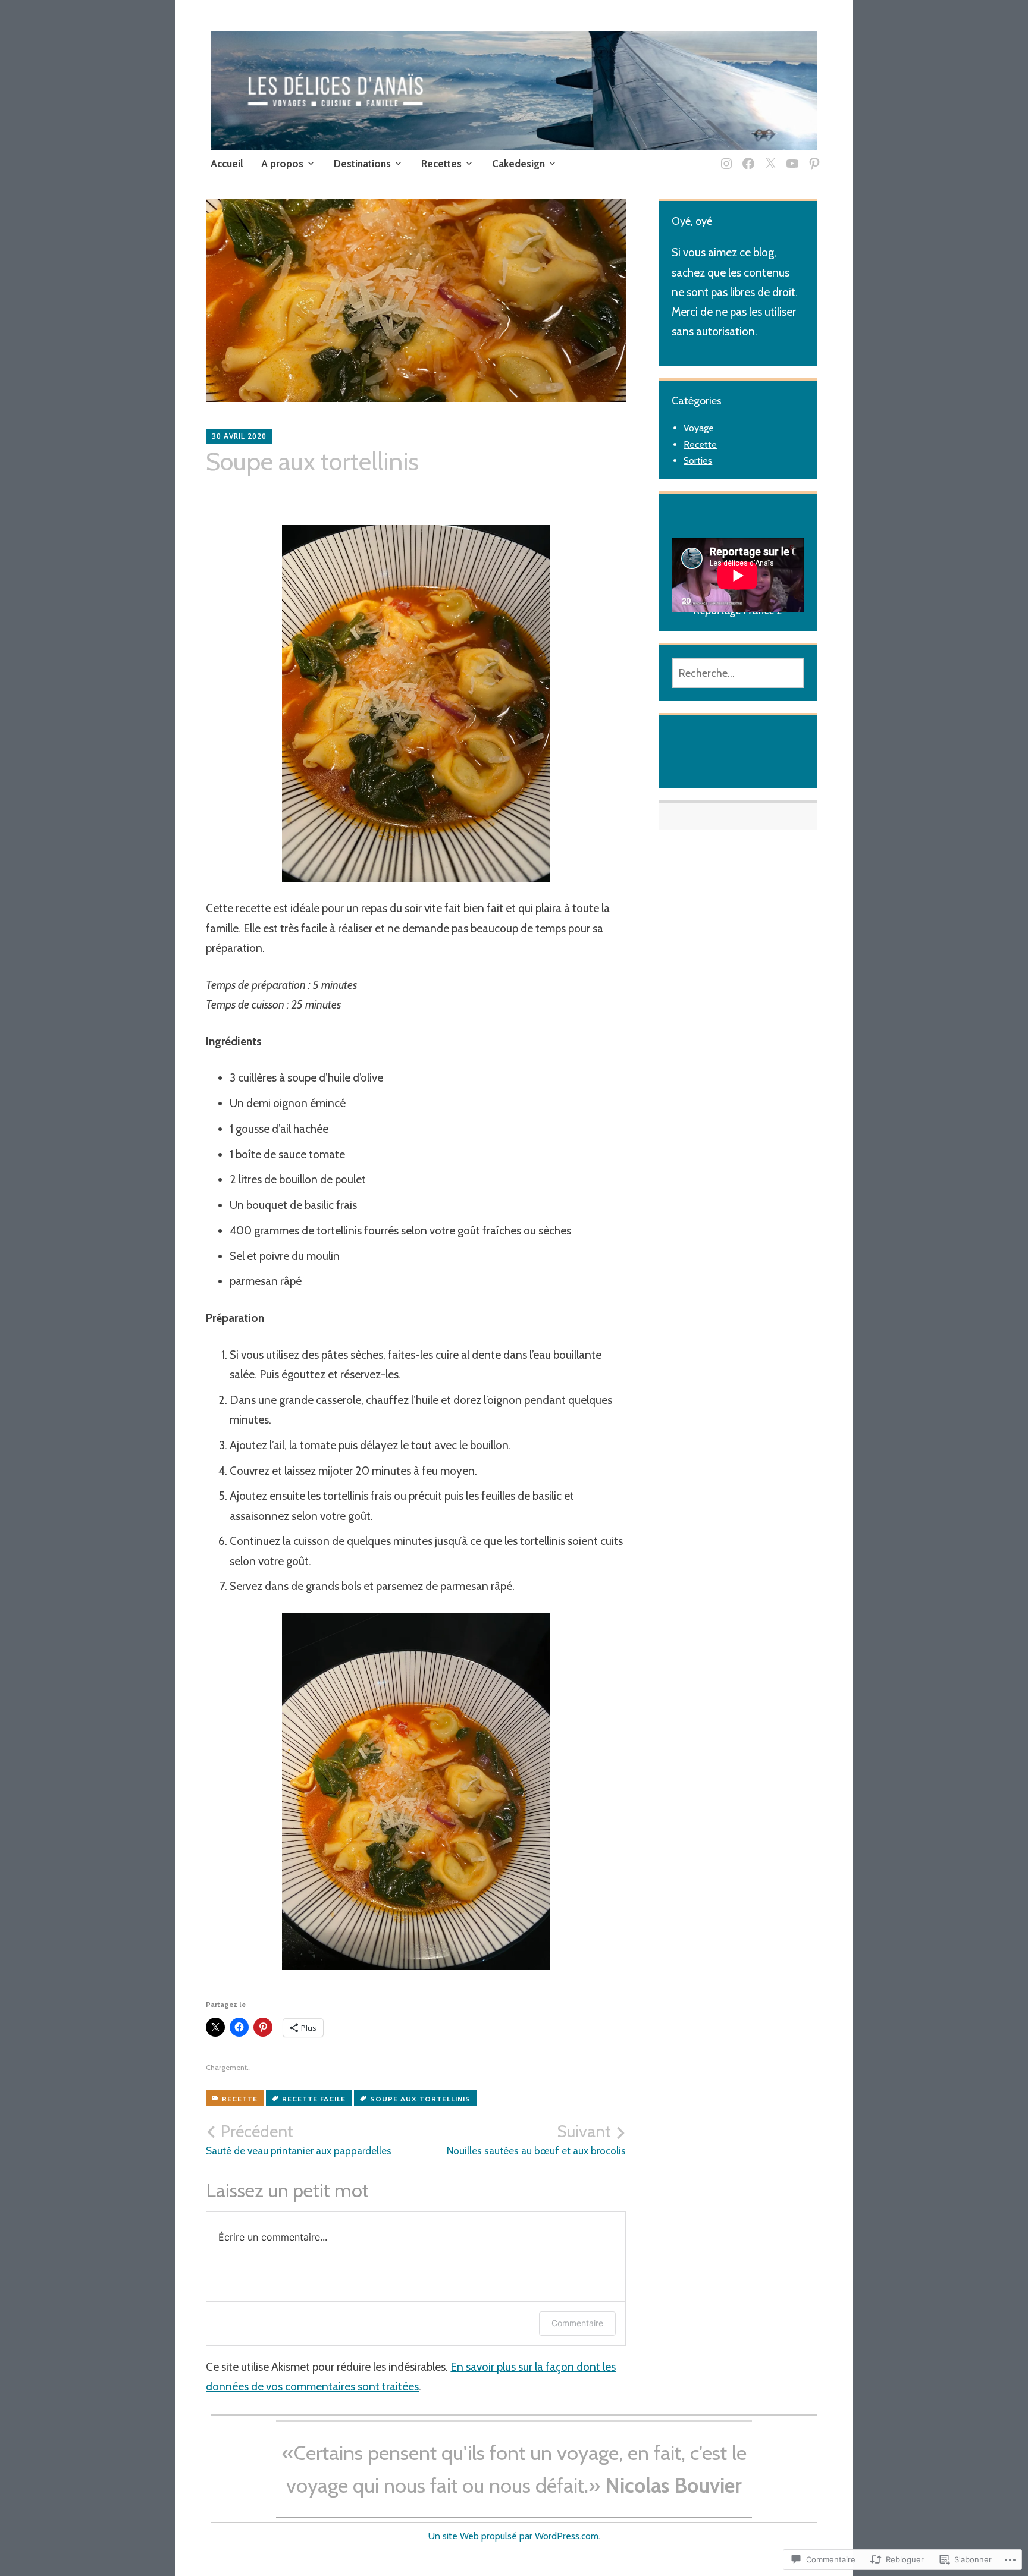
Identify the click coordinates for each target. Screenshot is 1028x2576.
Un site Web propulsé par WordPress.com (513, 2536)
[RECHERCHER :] (738, 673)
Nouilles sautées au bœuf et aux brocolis (536, 2140)
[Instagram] (724, 156)
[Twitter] (768, 156)
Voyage (699, 428)
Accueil (227, 164)
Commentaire (577, 2323)
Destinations (362, 164)
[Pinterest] (812, 156)
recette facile (314, 2099)
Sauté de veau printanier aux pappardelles (299, 2140)
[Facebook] (746, 156)
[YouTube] (790, 156)
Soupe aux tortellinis (420, 2099)
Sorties (698, 461)
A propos (282, 164)
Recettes (441, 164)
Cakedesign (518, 164)
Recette (240, 2099)
